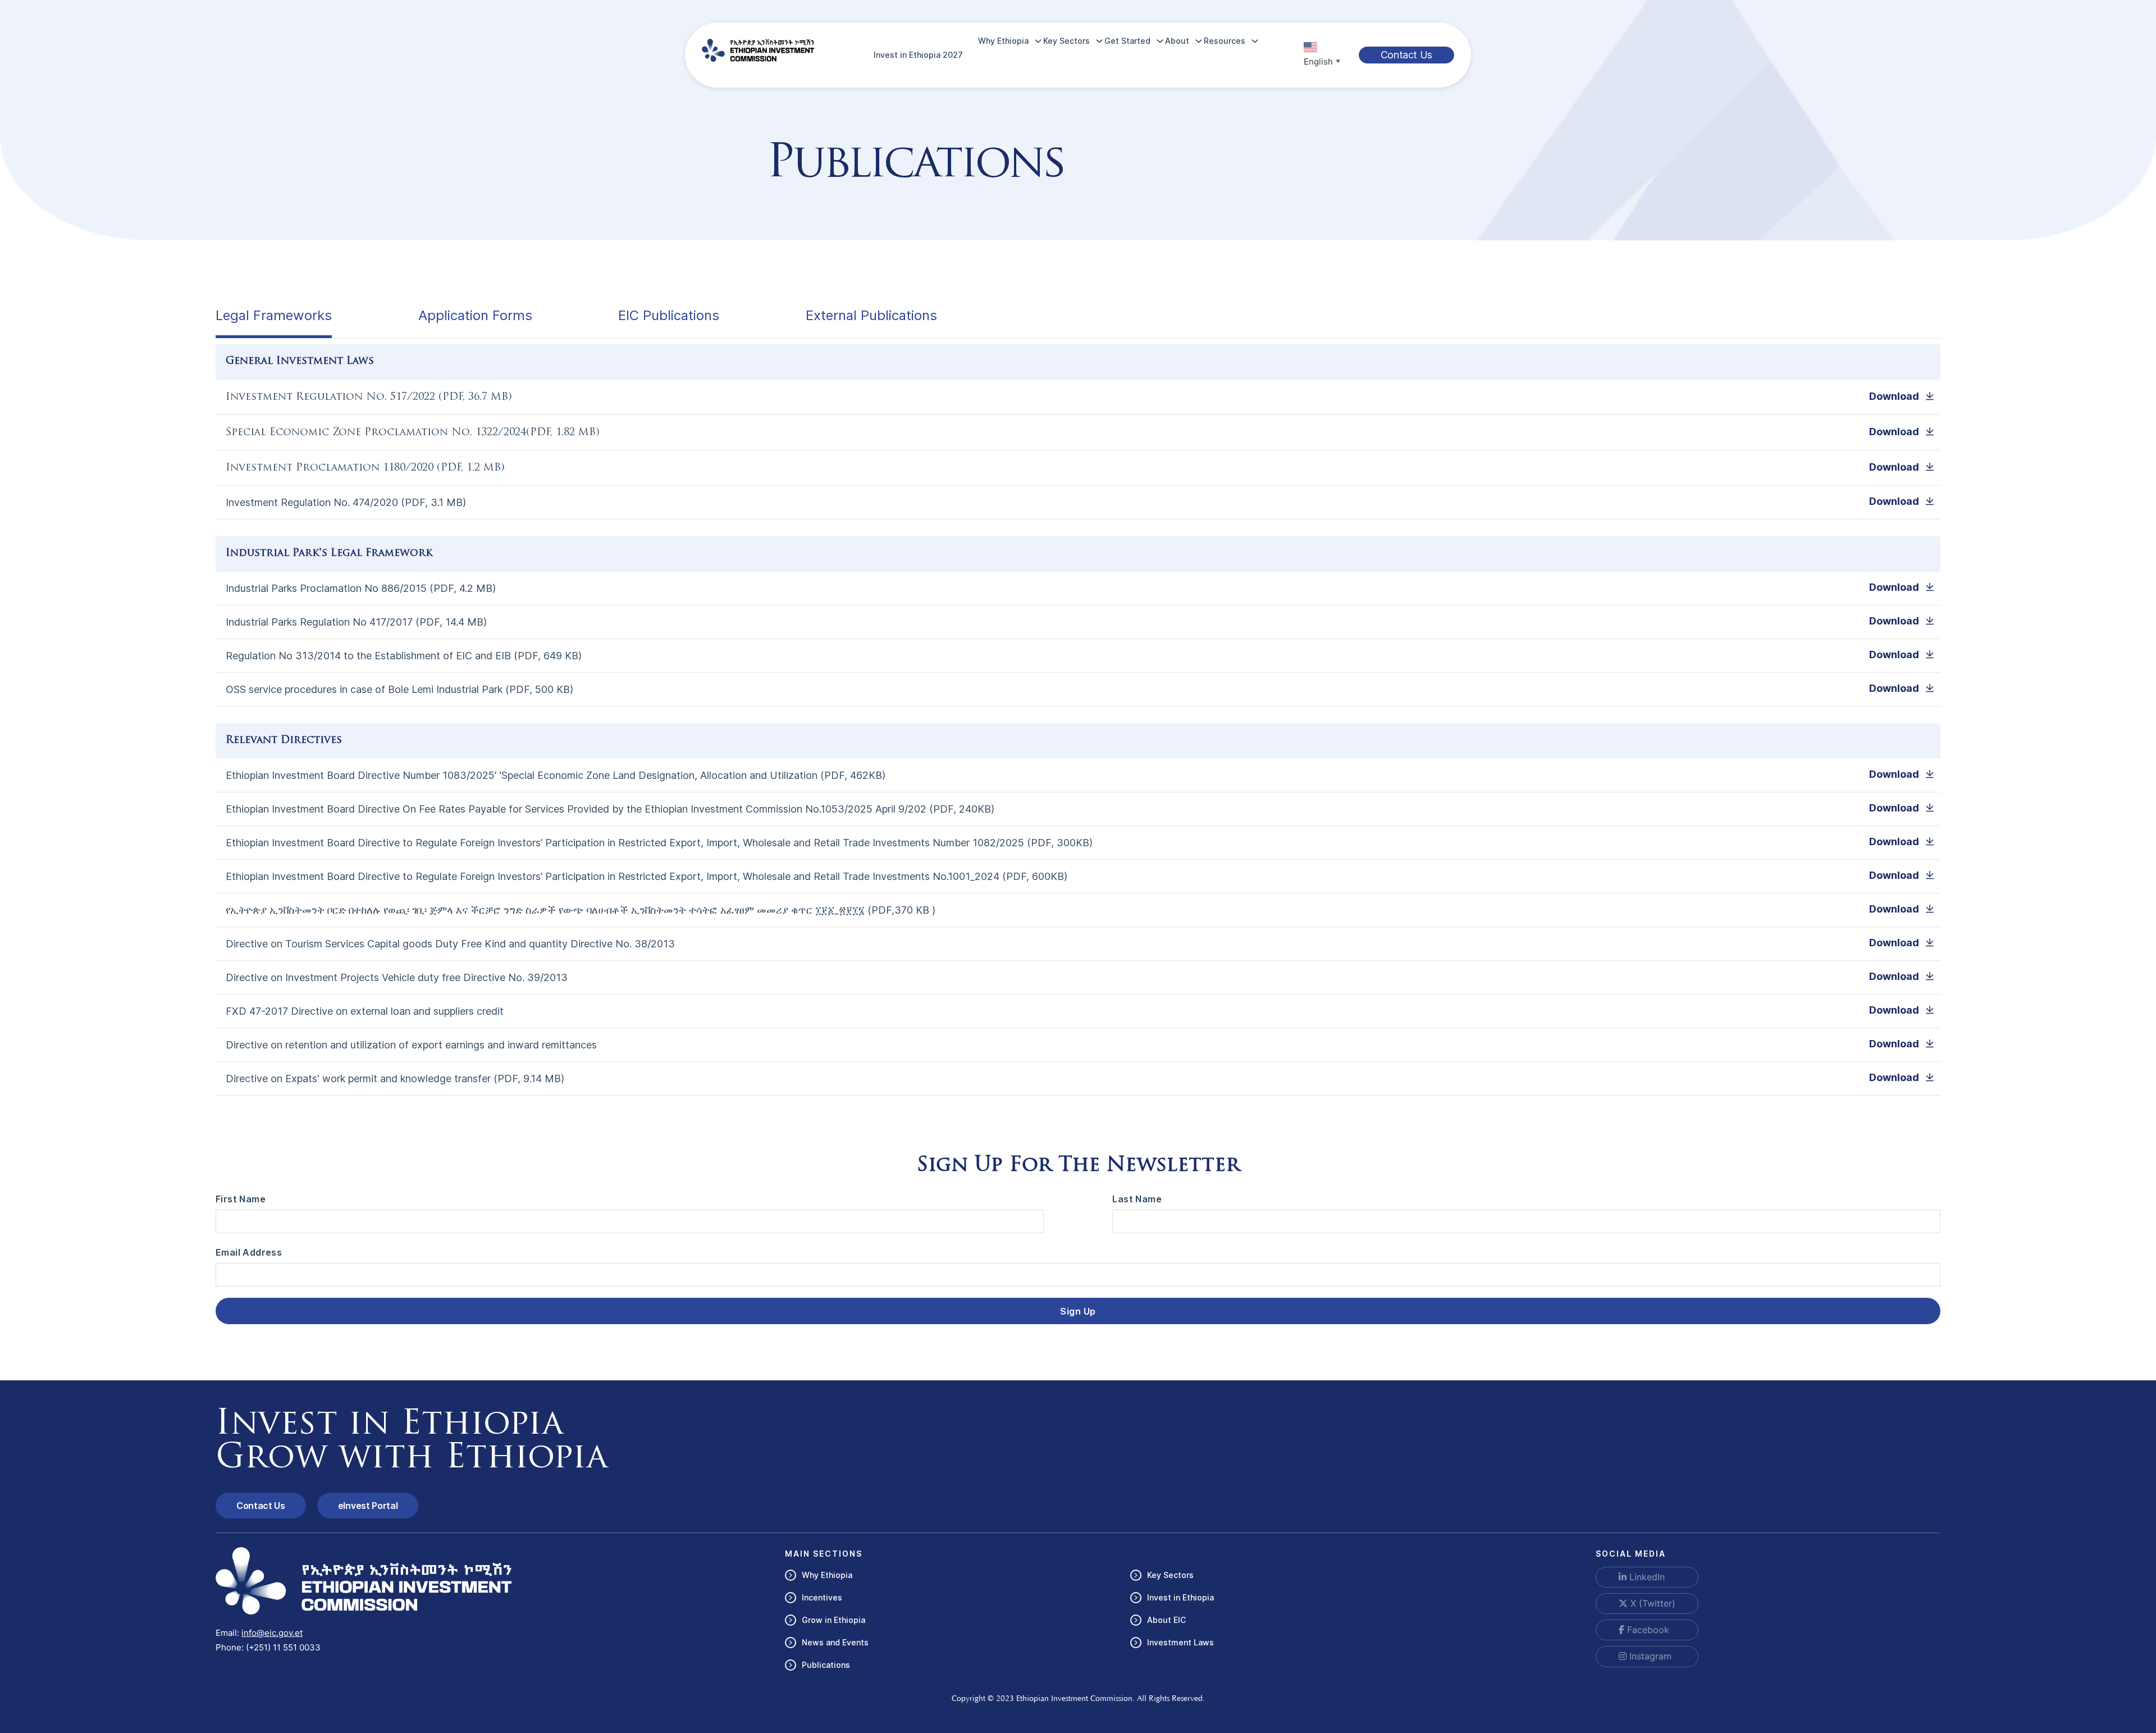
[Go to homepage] (758, 50)
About (1177, 41)
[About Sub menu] (1199, 41)
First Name (241, 1199)
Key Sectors (1066, 41)
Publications (826, 1665)
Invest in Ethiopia (1180, 1597)
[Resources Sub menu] (1255, 41)
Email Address (249, 1252)
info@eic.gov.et (272, 1633)
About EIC (1166, 1620)
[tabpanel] (1078, 728)
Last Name (1137, 1199)
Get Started (1127, 41)
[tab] (274, 317)
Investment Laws (1180, 1642)
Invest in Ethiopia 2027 (918, 55)
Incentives (822, 1597)
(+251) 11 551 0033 (283, 1647)
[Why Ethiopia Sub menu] (1038, 41)
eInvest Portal (368, 1506)
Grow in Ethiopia (833, 1620)
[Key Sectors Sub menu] (1099, 41)
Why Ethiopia (1003, 41)
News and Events (835, 1642)
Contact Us (1406, 55)
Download (1894, 396)
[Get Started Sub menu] (1160, 41)
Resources (1225, 41)
